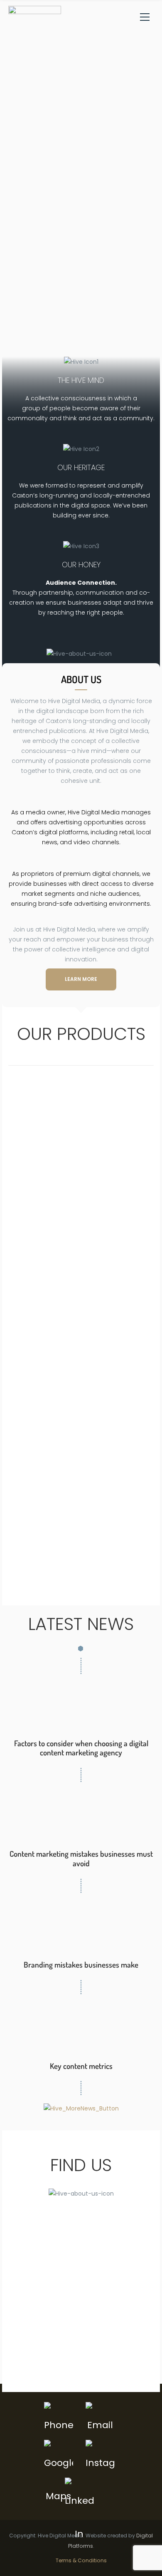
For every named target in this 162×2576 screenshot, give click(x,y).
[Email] (101, 2419)
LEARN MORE (81, 979)
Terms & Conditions (81, 2560)
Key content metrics (81, 2066)
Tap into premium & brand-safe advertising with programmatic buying (81, 1428)
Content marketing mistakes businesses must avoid (81, 1858)
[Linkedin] (80, 2494)
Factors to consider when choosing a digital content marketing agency (81, 1748)
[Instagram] (101, 2456)
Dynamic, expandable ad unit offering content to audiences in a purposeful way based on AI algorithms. (81, 1331)
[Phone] (59, 2419)
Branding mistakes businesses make (81, 1964)
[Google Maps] (59, 2456)
